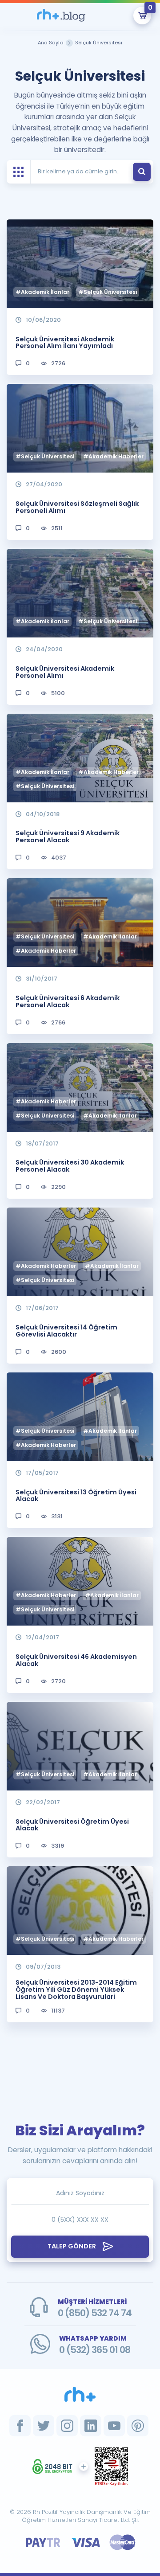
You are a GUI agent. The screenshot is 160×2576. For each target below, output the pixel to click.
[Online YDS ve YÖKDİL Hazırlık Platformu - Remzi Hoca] (80, 2394)
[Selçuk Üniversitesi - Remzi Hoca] (61, 16)
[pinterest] (138, 2426)
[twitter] (44, 2426)
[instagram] (67, 2426)
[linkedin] (91, 2426)
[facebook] (20, 2426)
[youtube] (114, 2426)
